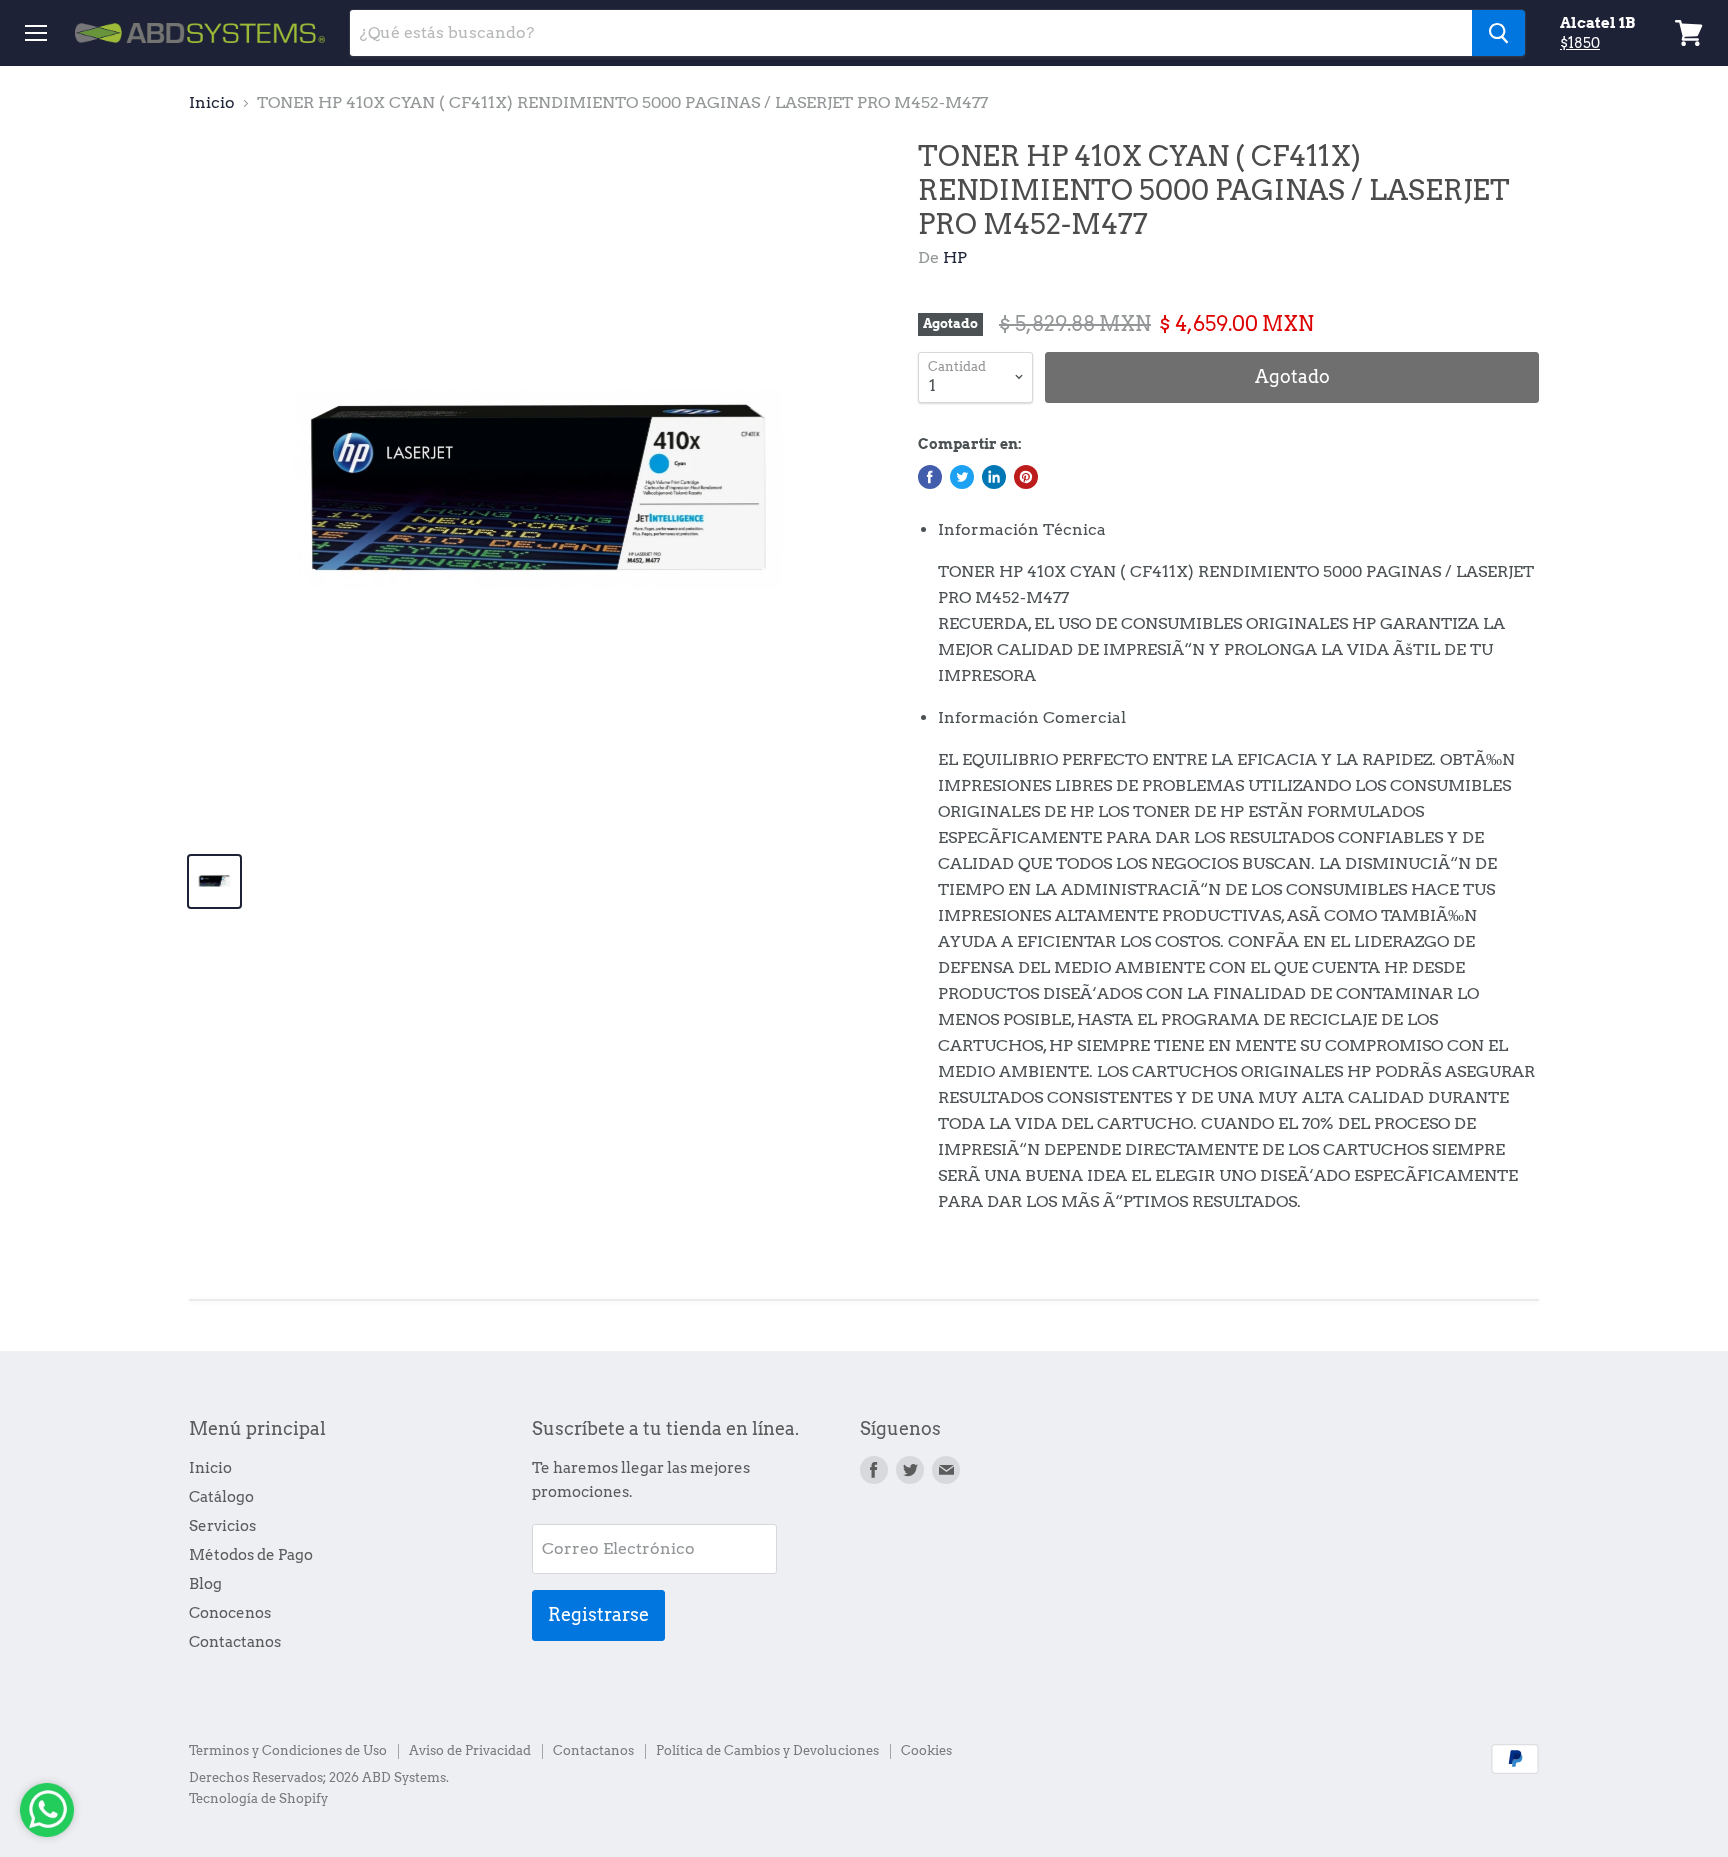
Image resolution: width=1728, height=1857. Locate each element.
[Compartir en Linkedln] (994, 477)
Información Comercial (1032, 717)
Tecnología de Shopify (258, 1798)
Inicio (212, 103)
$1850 (1580, 43)
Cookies (926, 1750)
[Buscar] (1498, 33)
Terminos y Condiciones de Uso (288, 1750)
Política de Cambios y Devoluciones (767, 1750)
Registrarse (598, 1614)
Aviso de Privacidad (470, 1750)
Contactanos (235, 1642)
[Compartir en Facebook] (930, 477)
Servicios (222, 1526)
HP (955, 257)
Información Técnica (1022, 529)
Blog (205, 1584)
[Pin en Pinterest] (1026, 477)
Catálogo (221, 1497)
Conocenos (230, 1613)
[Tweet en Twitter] (962, 477)
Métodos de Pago (251, 1555)
